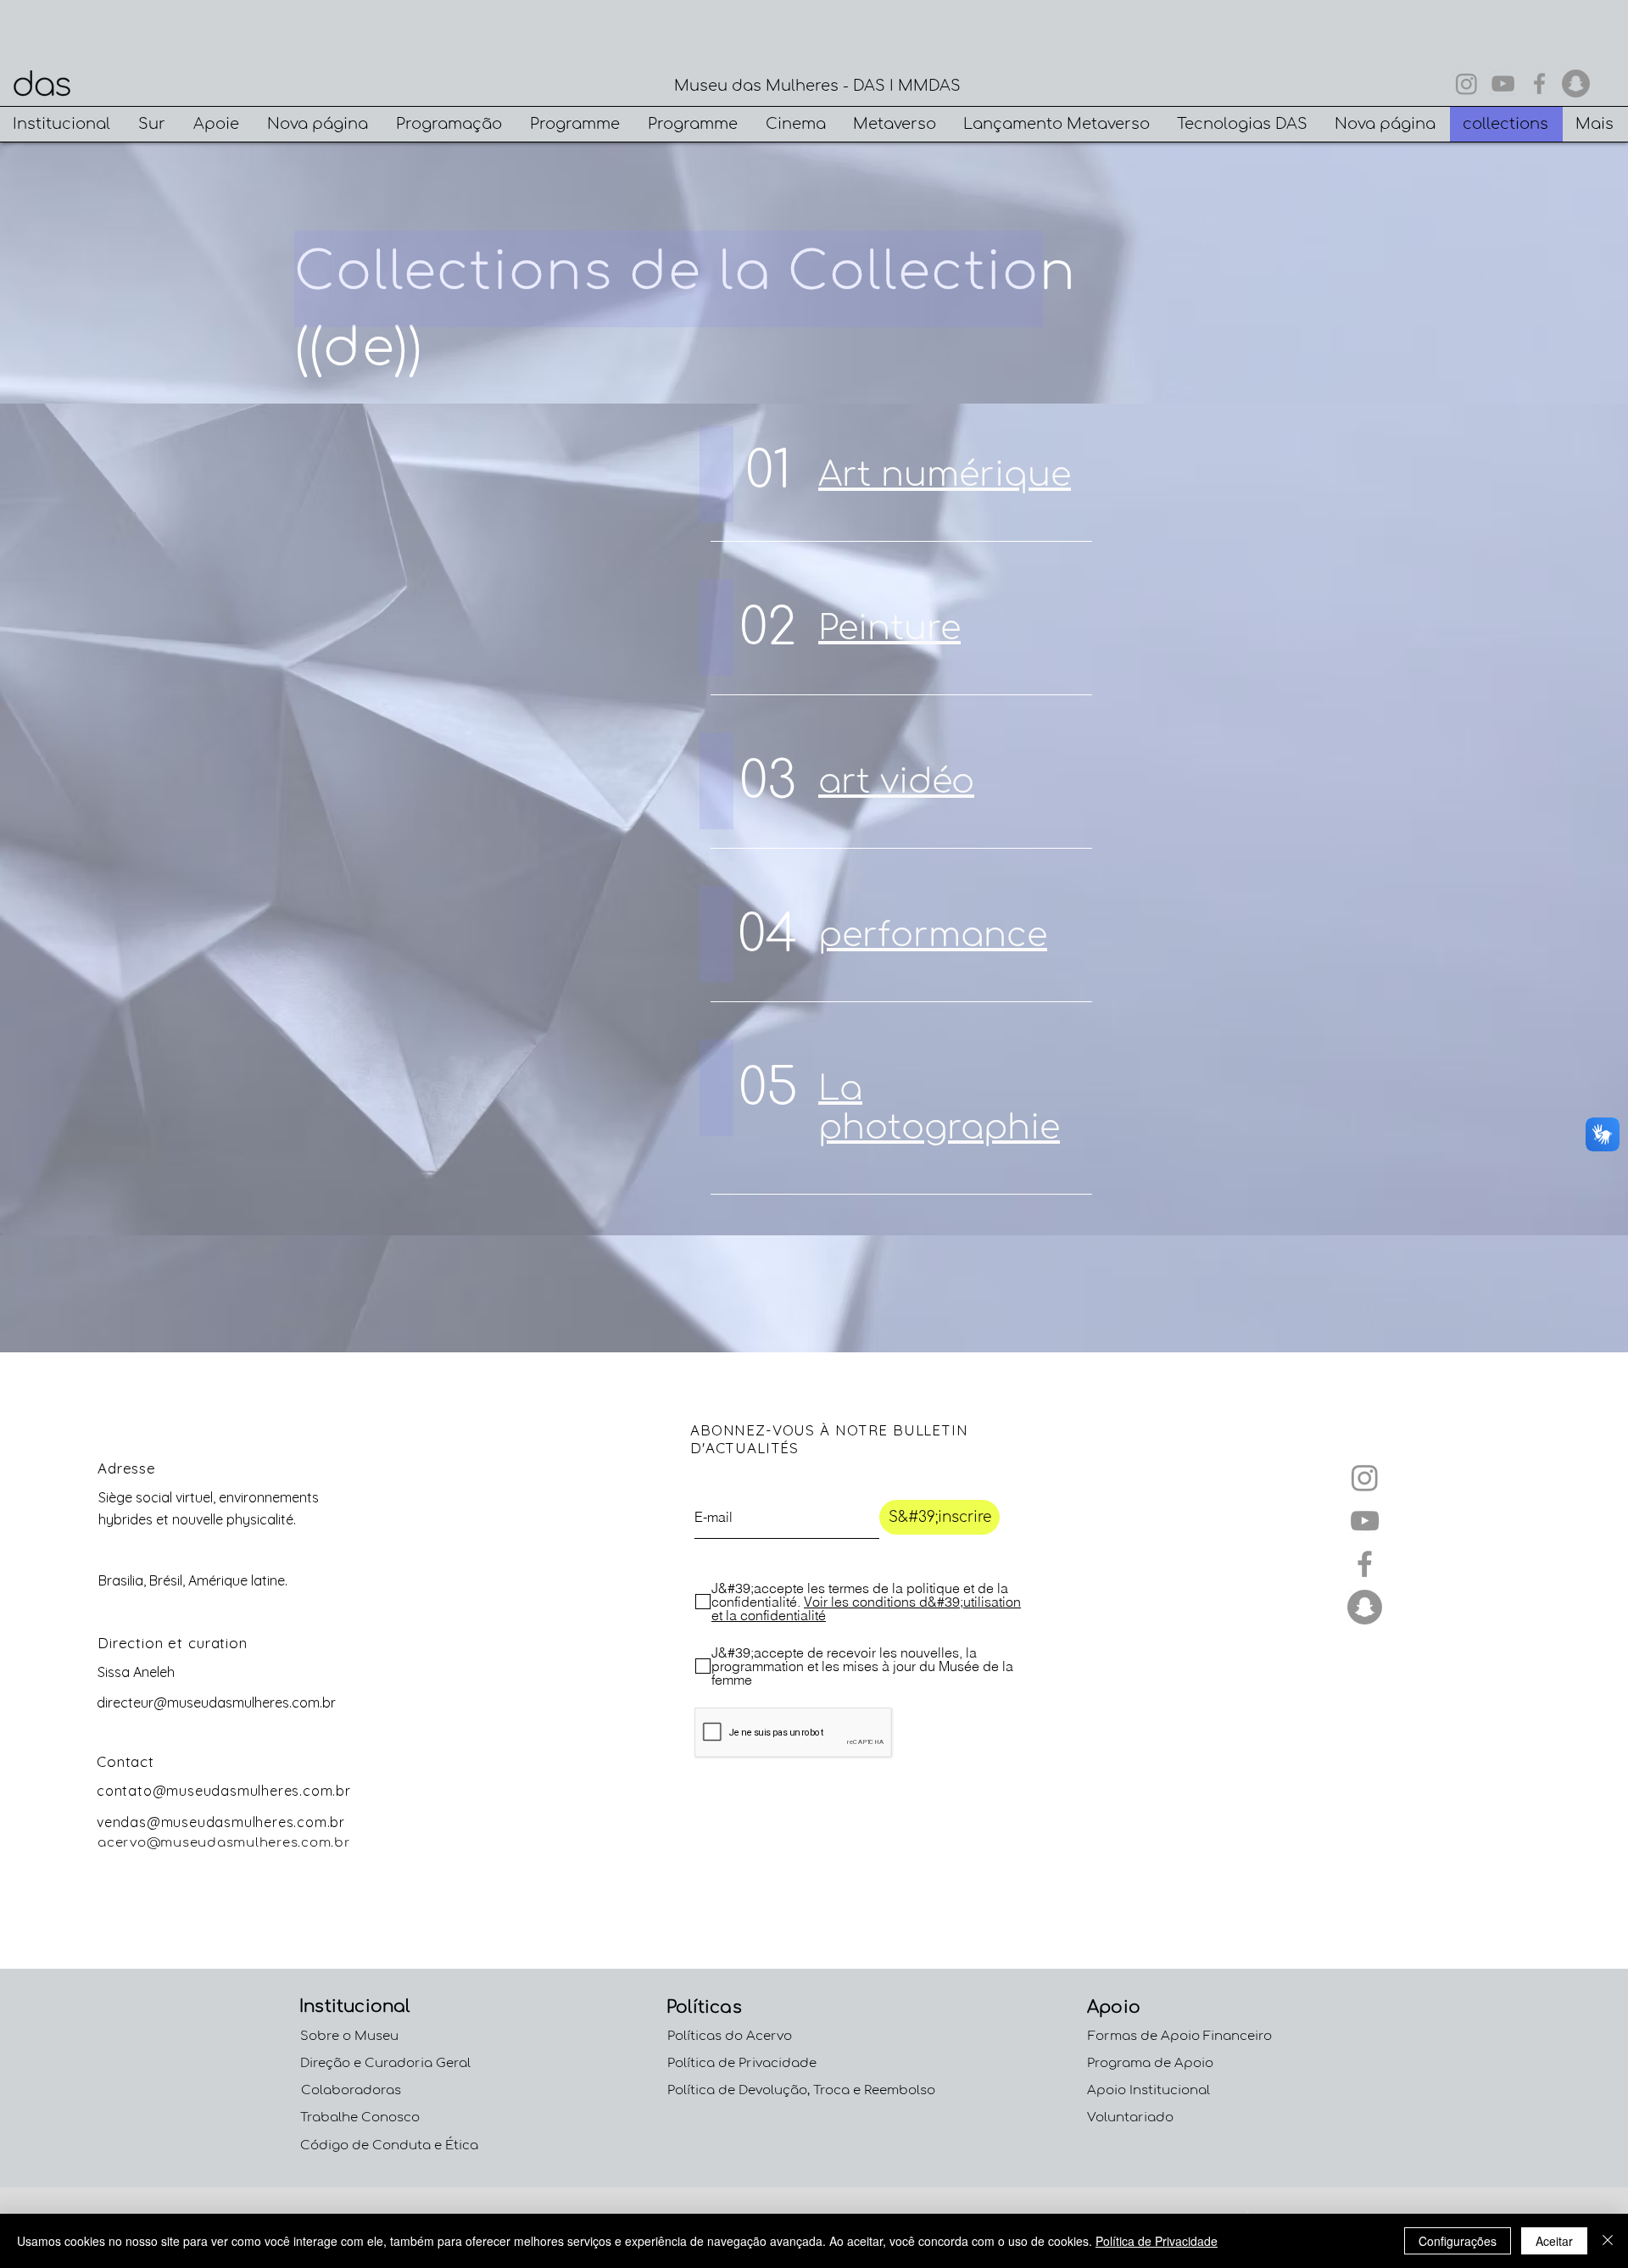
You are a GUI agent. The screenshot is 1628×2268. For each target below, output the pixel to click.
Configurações (1458, 2241)
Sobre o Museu (349, 2036)
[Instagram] (1466, 84)
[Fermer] (1608, 2241)
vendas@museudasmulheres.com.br (221, 1822)
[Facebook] (1539, 84)
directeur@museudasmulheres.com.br (216, 1702)
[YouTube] (1503, 84)
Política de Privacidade (1157, 2241)
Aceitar (1554, 2241)
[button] (63, 124)
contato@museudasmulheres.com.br (224, 1791)
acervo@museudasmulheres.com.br (224, 1843)
